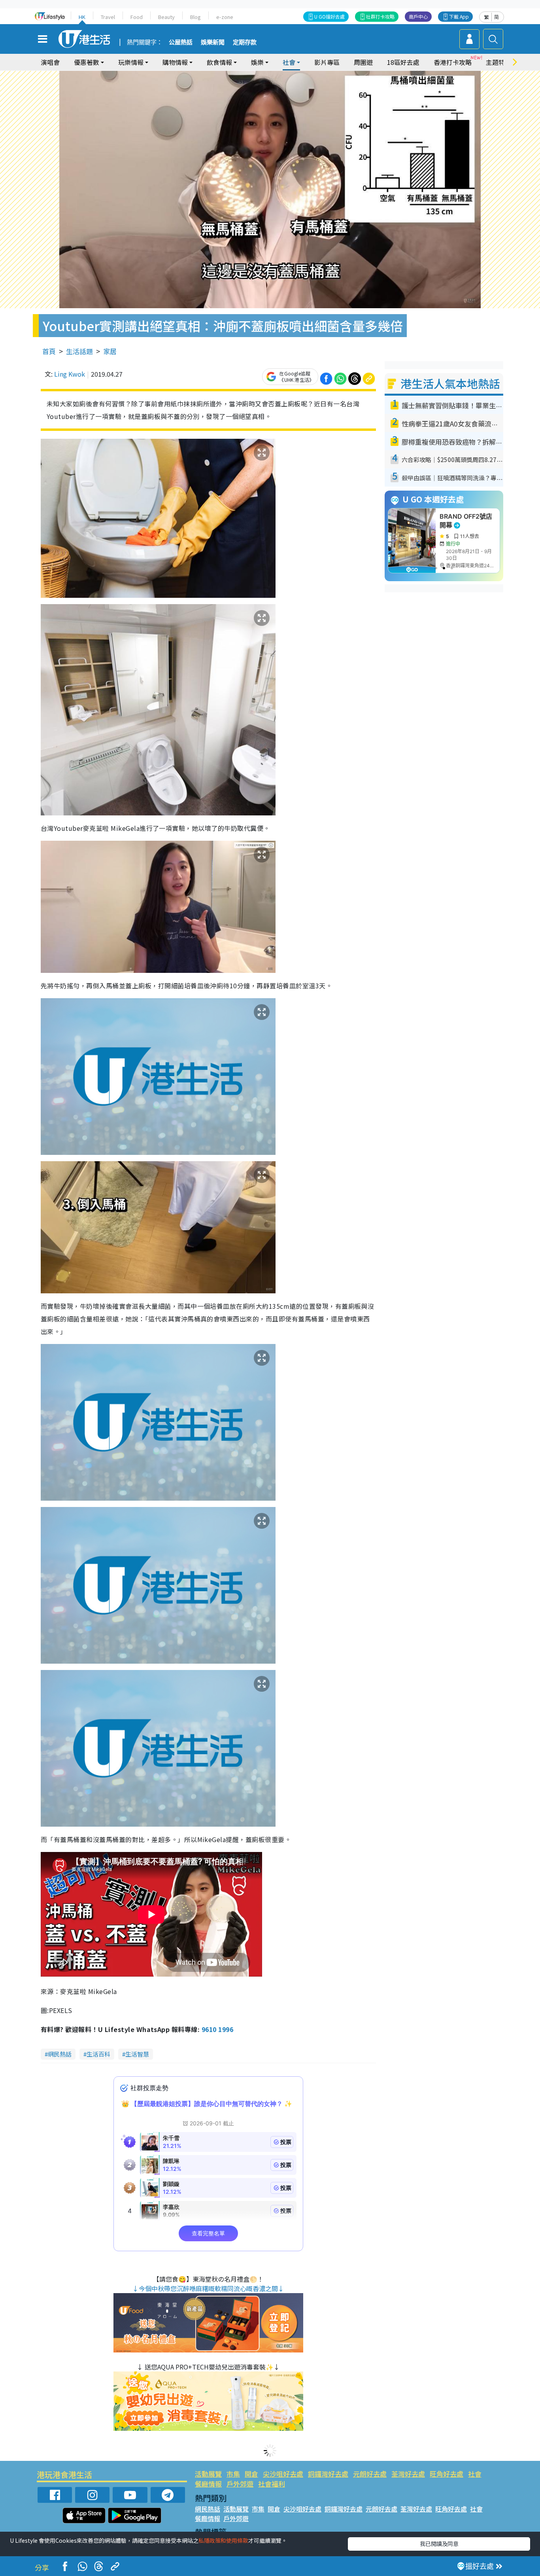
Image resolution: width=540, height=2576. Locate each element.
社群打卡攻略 (380, 16)
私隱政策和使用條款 (223, 2540)
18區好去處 (403, 62)
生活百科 (98, 2054)
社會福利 (272, 2484)
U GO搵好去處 (329, 16)
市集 (233, 2474)
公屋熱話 (181, 42)
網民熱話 (60, 2054)
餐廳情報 (208, 2484)
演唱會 (50, 62)
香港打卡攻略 (453, 62)
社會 (475, 2474)
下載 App (459, 16)
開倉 (251, 2474)
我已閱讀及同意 (439, 2544)
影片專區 (327, 62)
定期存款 (245, 42)
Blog (195, 17)
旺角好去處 (447, 2474)
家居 (110, 351)
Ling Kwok (70, 374)
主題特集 (498, 62)
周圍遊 (363, 62)
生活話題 (79, 351)
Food (137, 17)
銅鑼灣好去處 (328, 2474)
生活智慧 (137, 2054)
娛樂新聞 (213, 42)
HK (82, 17)
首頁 (49, 351)
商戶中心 (418, 16)
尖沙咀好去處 (283, 2474)
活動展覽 (208, 2474)
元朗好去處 (370, 2474)
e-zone (225, 17)
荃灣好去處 (408, 2474)
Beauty (166, 17)
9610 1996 (217, 2029)
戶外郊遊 (240, 2484)
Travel (108, 17)
